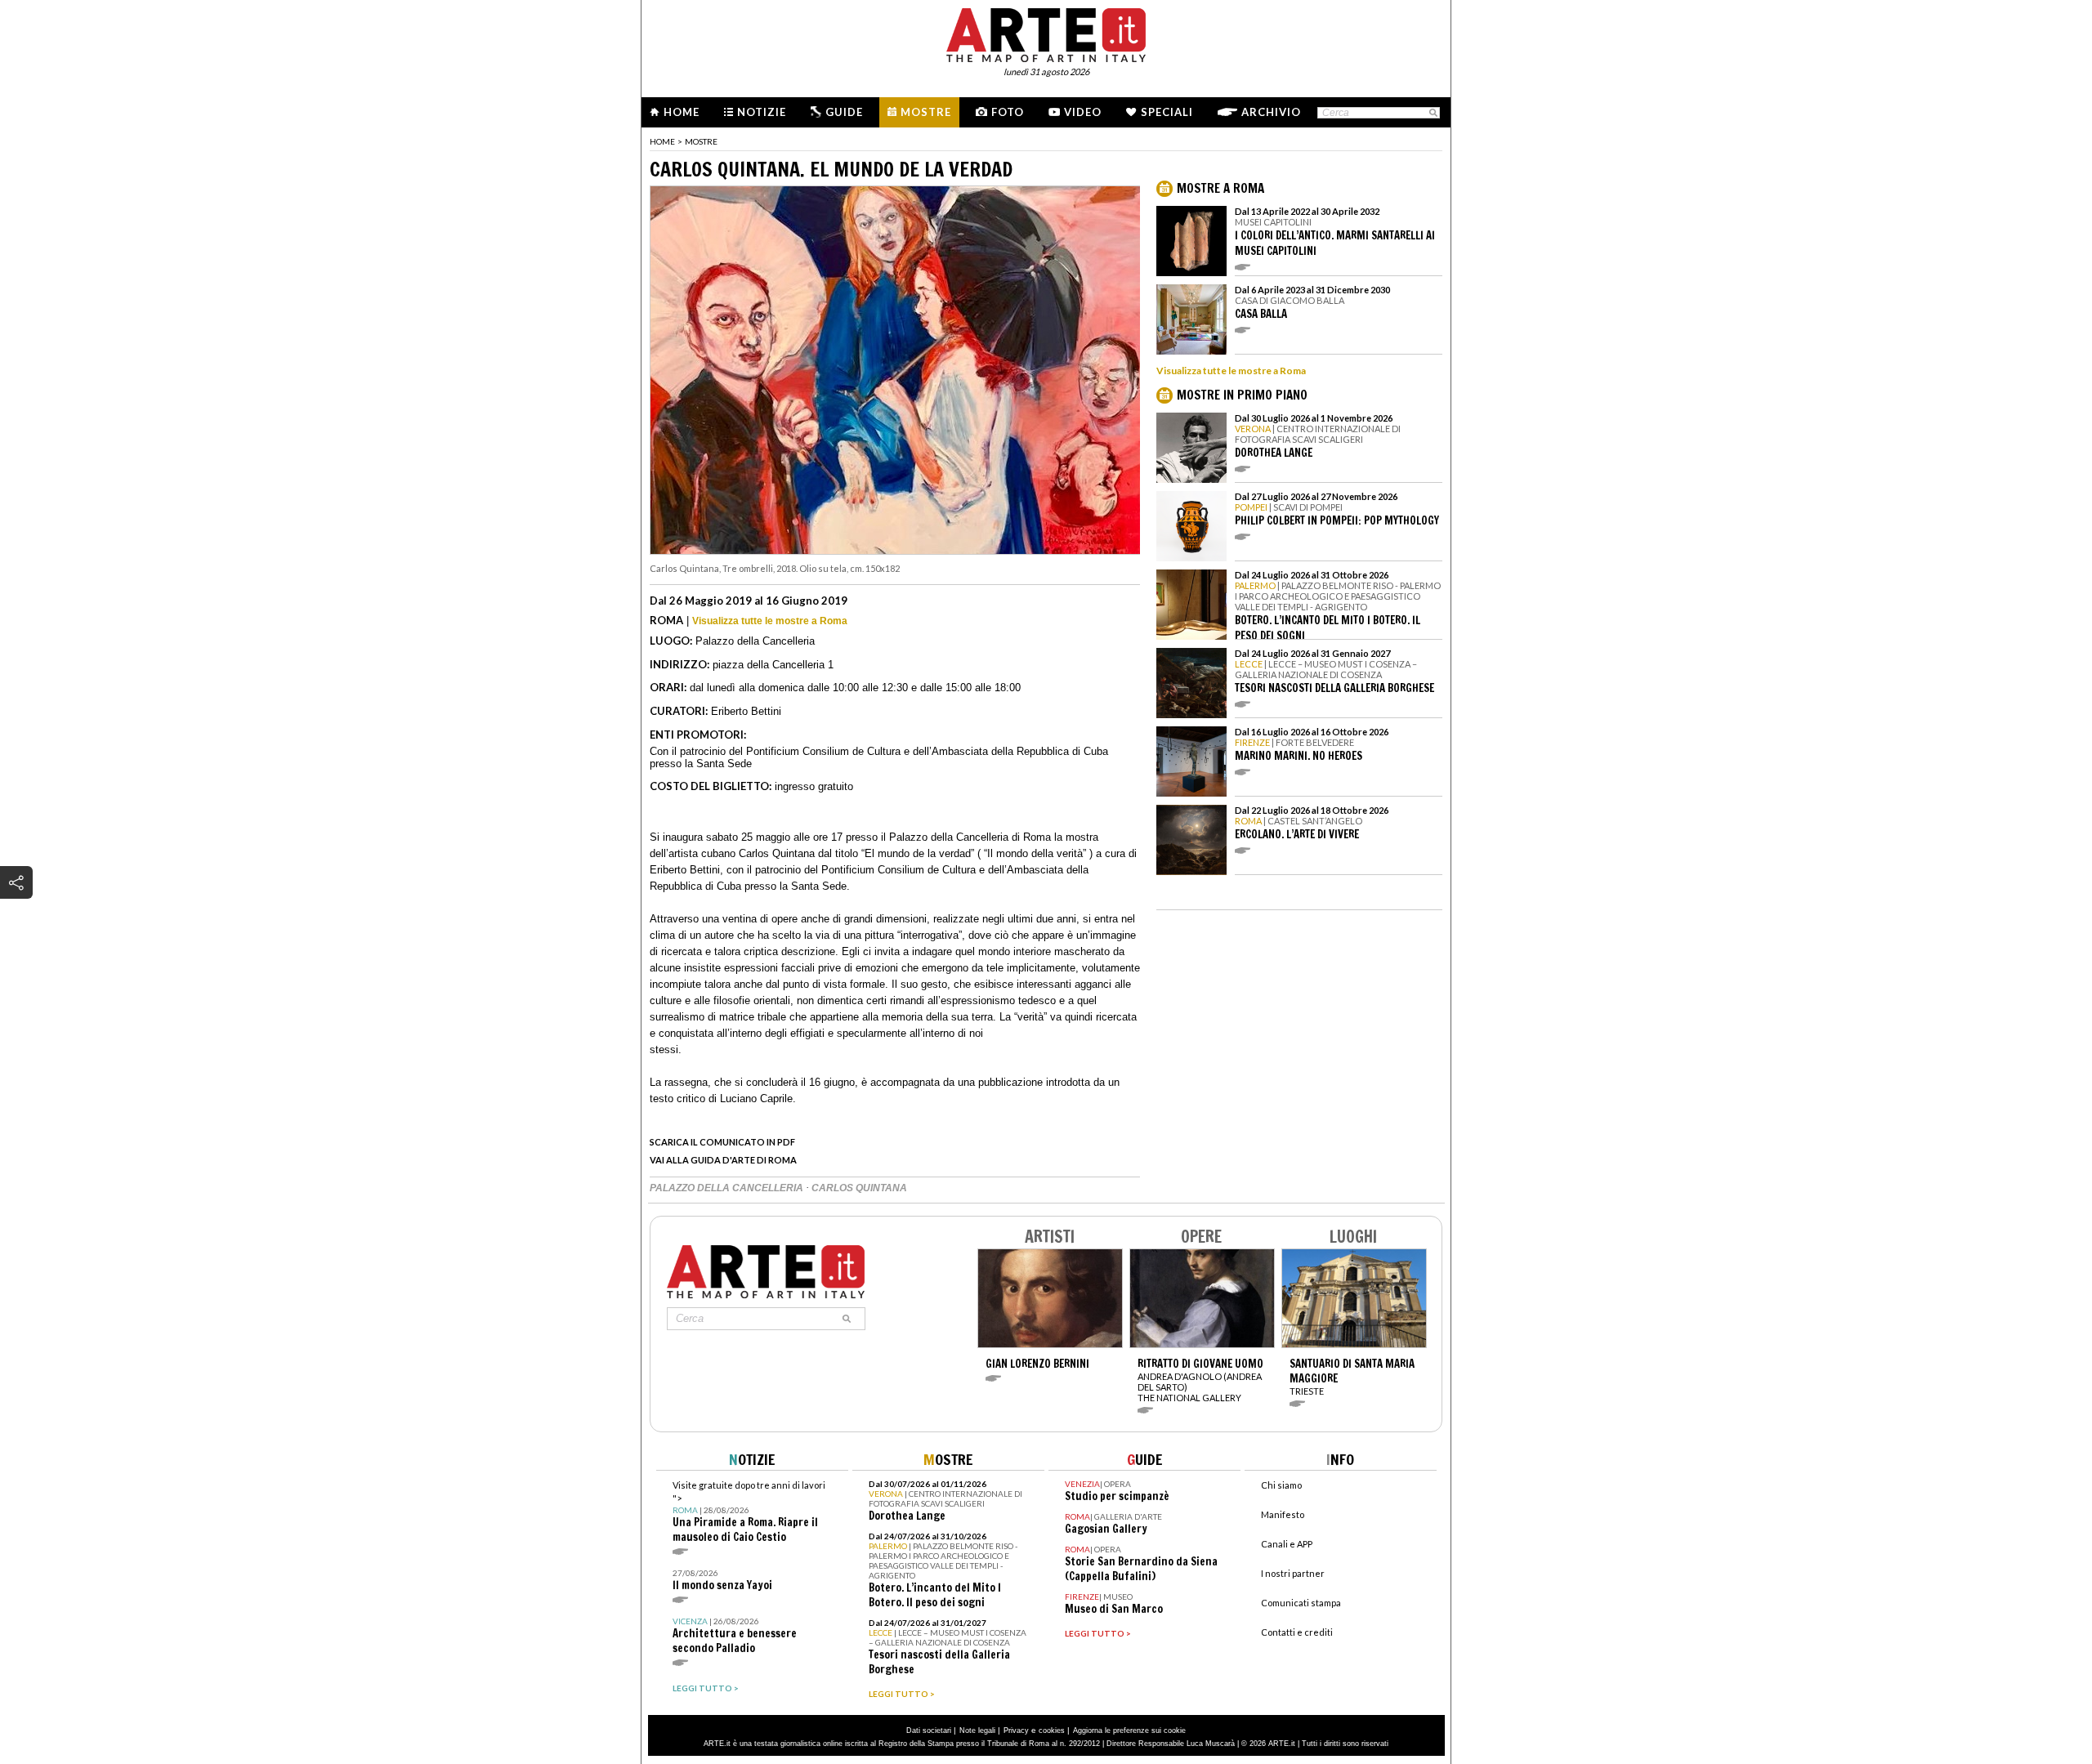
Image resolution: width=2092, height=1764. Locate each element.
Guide (844, 112)
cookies (1052, 1731)
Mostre (926, 112)
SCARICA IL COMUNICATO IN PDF (722, 1142)
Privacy (1016, 1731)
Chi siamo (1281, 1485)
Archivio (1271, 112)
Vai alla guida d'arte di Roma (723, 1160)
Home (682, 112)
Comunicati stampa (1301, 1603)
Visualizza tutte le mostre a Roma (770, 621)
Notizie (762, 112)
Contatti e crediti (1297, 1632)
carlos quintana (859, 1188)
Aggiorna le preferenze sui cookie (1129, 1731)
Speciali (1167, 112)
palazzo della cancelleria (728, 1188)
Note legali (977, 1731)
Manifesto (1283, 1514)
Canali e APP (1287, 1544)
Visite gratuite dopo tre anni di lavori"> (749, 1512)
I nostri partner (1293, 1573)
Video (1083, 112)
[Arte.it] (1046, 33)
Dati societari (929, 1731)
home (662, 141)
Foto (1008, 112)
